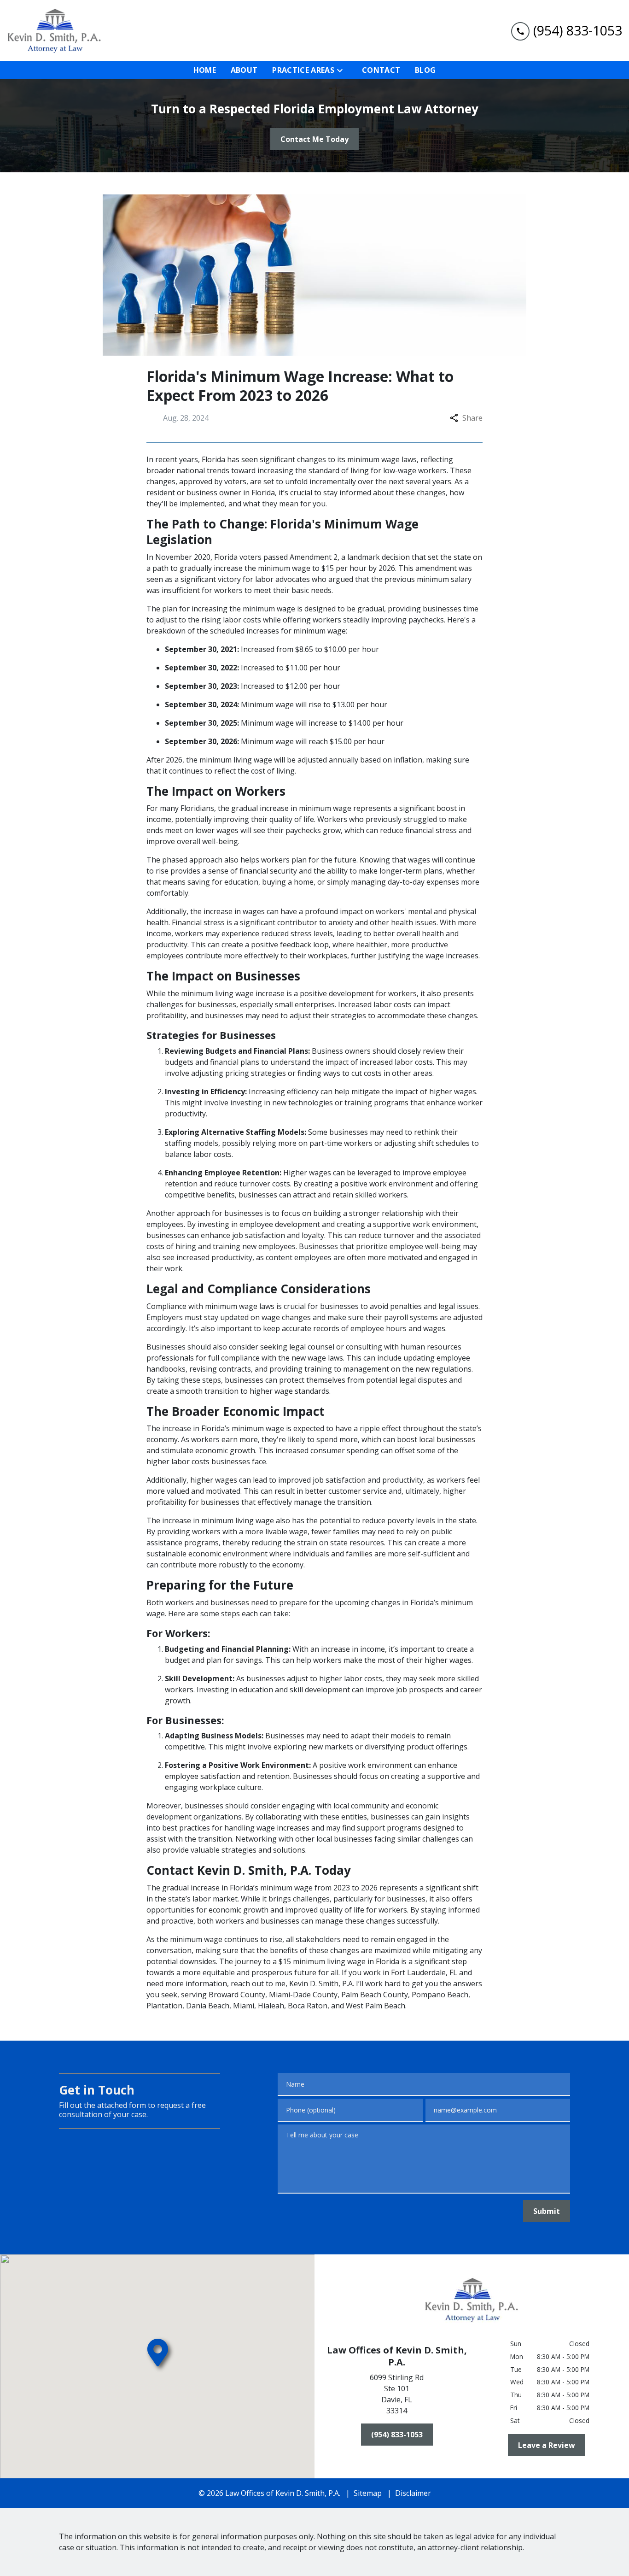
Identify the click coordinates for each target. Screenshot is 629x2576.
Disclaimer (413, 2493)
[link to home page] (54, 30)
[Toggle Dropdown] (343, 70)
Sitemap (368, 2493)
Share (472, 418)
